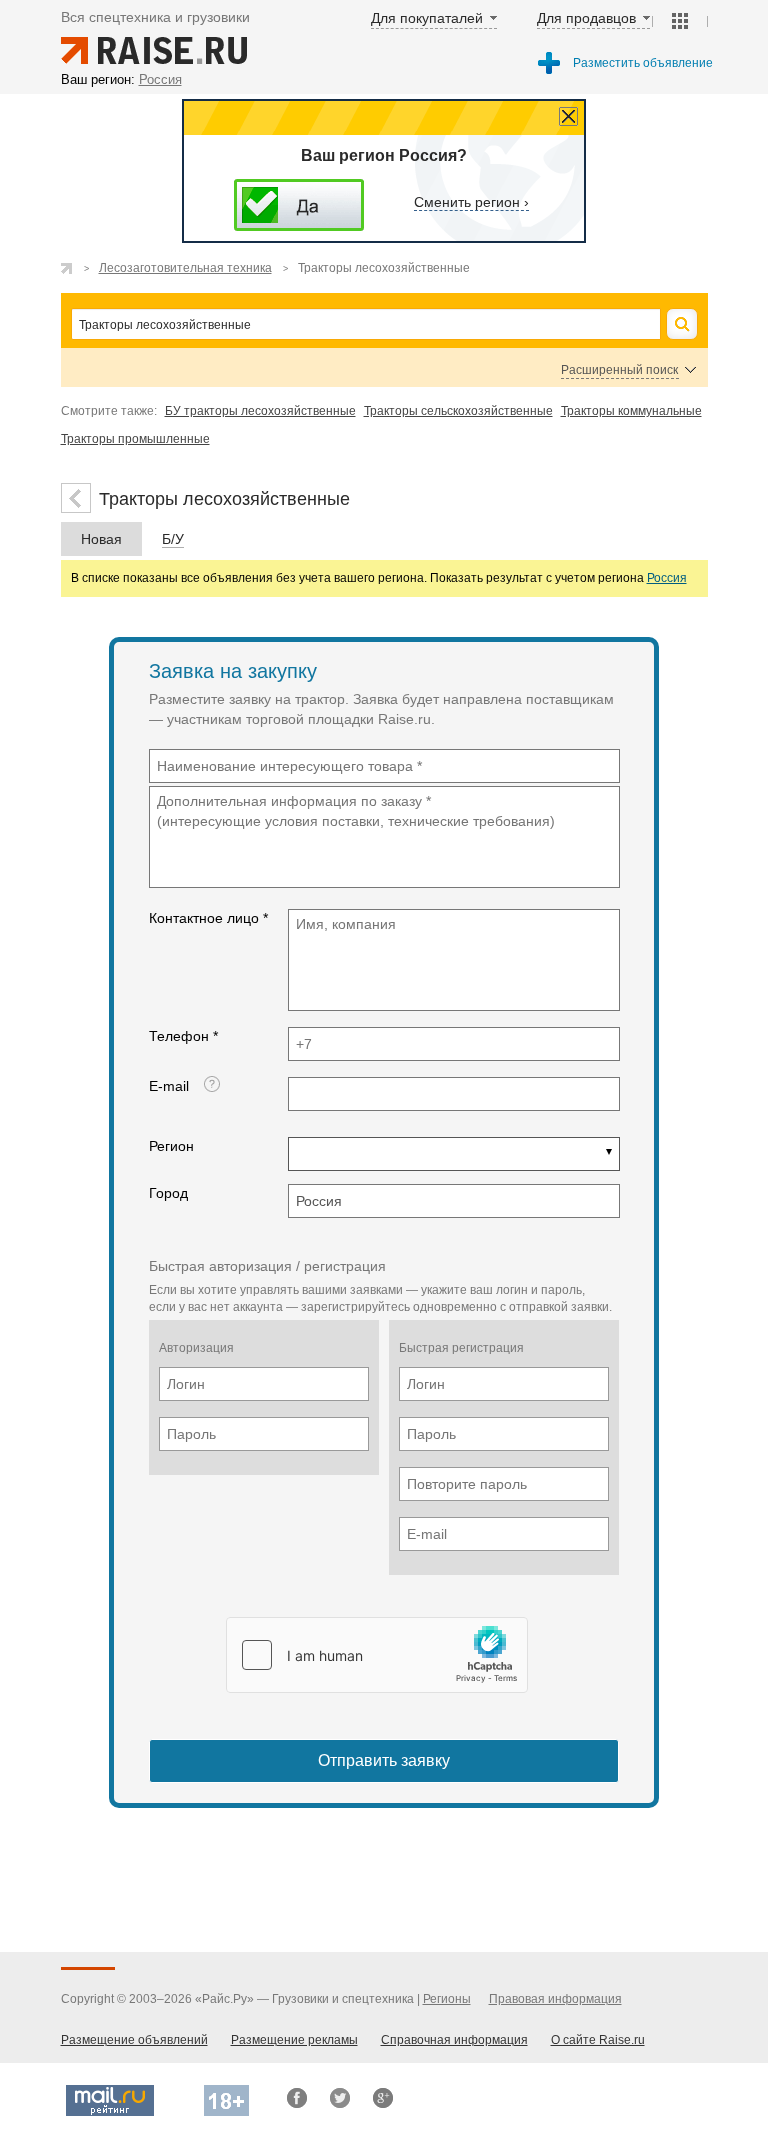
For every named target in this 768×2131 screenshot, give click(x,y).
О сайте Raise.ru (598, 2040)
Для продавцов (586, 18)
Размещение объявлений (134, 2040)
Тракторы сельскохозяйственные (458, 411)
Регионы (447, 1999)
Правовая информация (555, 1999)
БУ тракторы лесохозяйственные (260, 411)
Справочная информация (454, 2040)
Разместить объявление (643, 63)
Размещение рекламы (294, 2040)
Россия (667, 578)
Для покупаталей (427, 18)
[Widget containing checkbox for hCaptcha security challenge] (377, 1655)
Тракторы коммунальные (631, 411)
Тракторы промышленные (135, 439)
